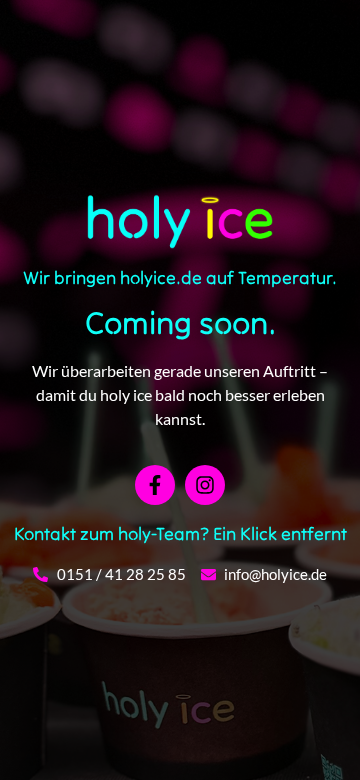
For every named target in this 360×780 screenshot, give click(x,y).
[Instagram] (205, 485)
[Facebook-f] (155, 485)
